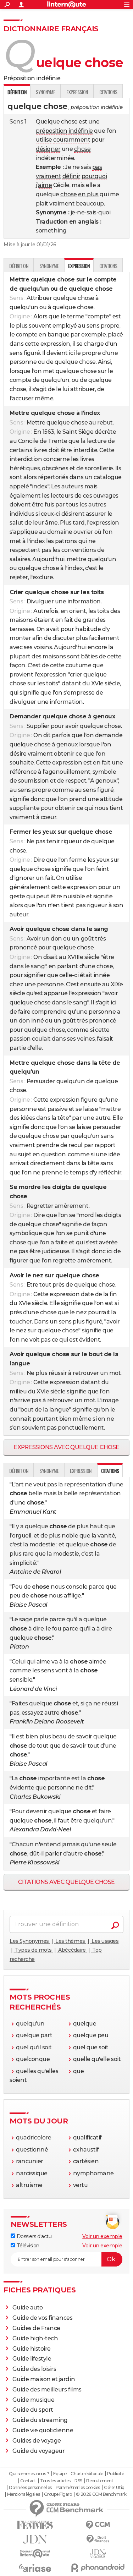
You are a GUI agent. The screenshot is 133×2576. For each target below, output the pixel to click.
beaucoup (90, 204)
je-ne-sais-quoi (91, 212)
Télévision (27, 2246)
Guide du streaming (40, 2420)
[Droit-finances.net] (98, 2539)
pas (97, 167)
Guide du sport (33, 2410)
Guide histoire (32, 2349)
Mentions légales (23, 2494)
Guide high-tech (35, 2338)
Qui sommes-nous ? (29, 2474)
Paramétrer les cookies (78, 2488)
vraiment (48, 176)
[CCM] (98, 2525)
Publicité (116, 2474)
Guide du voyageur (39, 2451)
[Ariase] (35, 2568)
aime (45, 185)
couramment (72, 140)
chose (69, 122)
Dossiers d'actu (33, 2236)
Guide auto (28, 2308)
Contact (28, 2481)
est (83, 122)
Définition (19, 266)
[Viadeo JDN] (98, 2554)
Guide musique (34, 2400)
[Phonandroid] (98, 2568)
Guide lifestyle (32, 2359)
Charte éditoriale (87, 2474)
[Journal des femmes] (35, 2525)
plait (42, 204)
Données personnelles (30, 2488)
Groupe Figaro (58, 2494)
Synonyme (45, 92)
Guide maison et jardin (44, 2379)
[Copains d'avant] (35, 2553)
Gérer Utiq (114, 2488)
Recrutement (100, 2481)
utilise (44, 140)
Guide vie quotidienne (43, 2430)
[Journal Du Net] (35, 2539)
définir (71, 176)
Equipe (60, 2474)
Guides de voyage (37, 2441)
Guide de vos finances (43, 2318)
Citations (108, 92)
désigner (48, 149)
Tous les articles (55, 2481)
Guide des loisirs (34, 2369)
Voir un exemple (102, 2236)
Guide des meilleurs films (47, 2389)
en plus (88, 194)
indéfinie (81, 131)
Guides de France (36, 2328)
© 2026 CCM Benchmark (101, 2494)
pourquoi (94, 176)
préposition (52, 131)
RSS (78, 2481)
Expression (77, 92)
